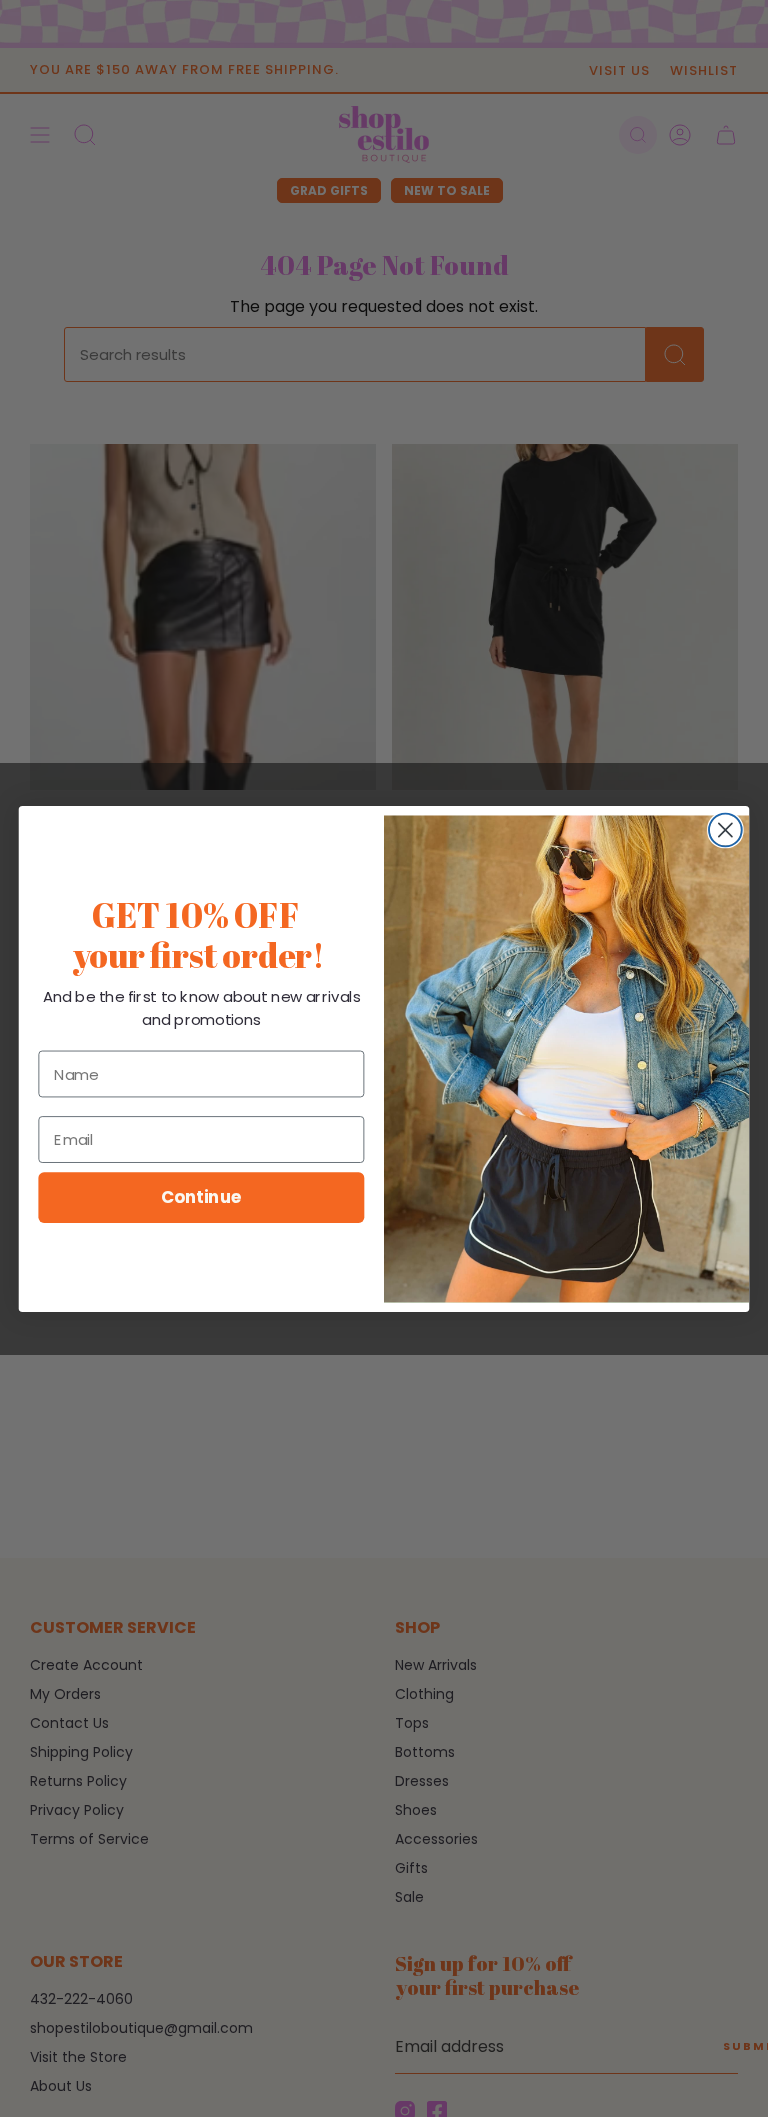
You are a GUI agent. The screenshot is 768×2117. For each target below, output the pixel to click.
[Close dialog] (725, 829)
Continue (201, 1196)
